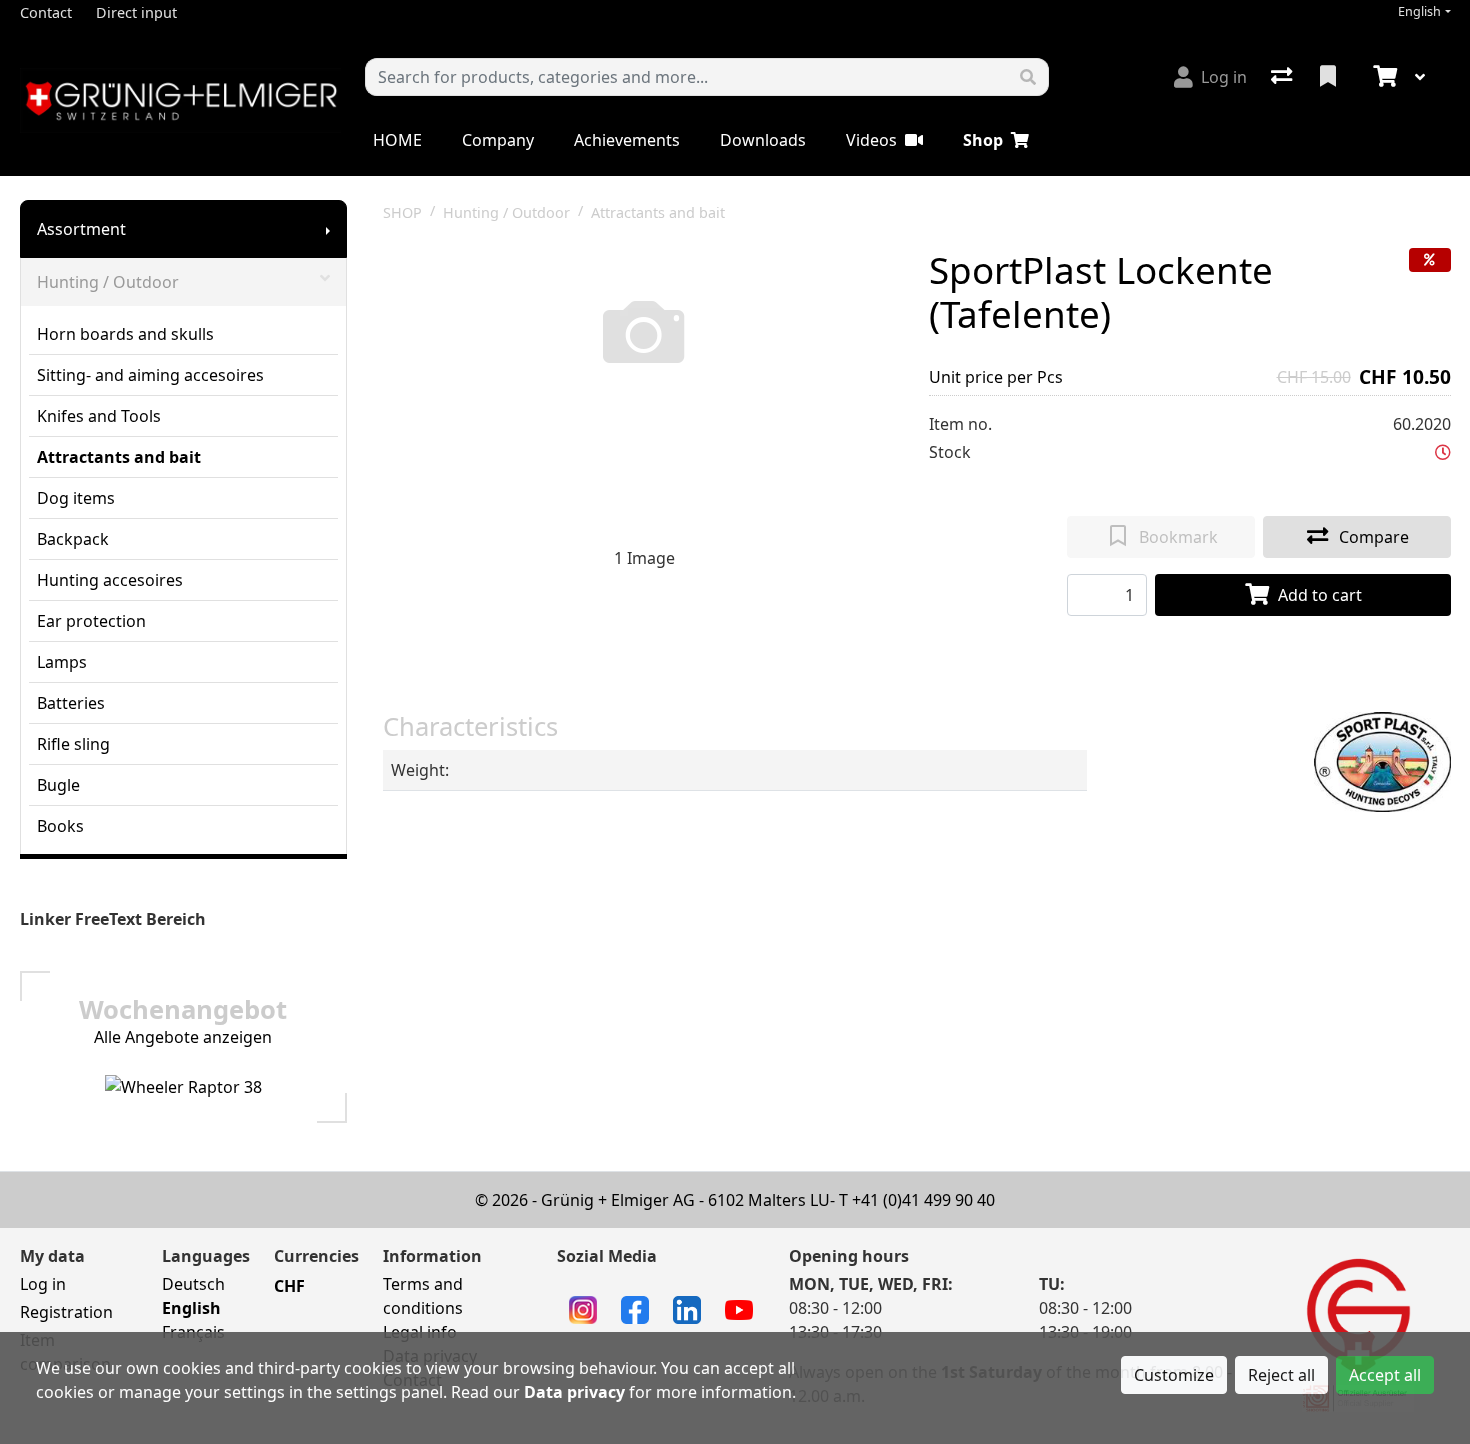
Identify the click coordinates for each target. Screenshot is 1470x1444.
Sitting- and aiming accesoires (150, 375)
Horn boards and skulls (125, 334)
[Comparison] (1283, 77)
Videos (871, 140)
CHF (289, 1286)
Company (498, 140)
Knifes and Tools (99, 416)
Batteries (71, 703)
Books (60, 826)
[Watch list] (1330, 77)
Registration (66, 1312)
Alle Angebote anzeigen (183, 1037)
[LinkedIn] (687, 1308)
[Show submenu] (328, 229)
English (1419, 11)
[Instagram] (583, 1308)
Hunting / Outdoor (108, 282)
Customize (1174, 1375)
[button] (1443, 452)
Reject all (1281, 1375)
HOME (397, 140)
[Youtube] (739, 1308)
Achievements (627, 140)
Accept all (1385, 1375)
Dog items (76, 498)
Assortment (81, 229)
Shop (983, 140)
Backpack (73, 539)
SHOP (402, 212)
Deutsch (193, 1284)
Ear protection (91, 621)
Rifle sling (73, 744)
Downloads (763, 140)
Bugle (58, 785)
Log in (43, 1284)
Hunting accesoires (110, 580)
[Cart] (1383, 77)
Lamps (62, 662)
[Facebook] (635, 1308)
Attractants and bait (119, 457)
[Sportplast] (1382, 760)
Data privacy (574, 1392)
